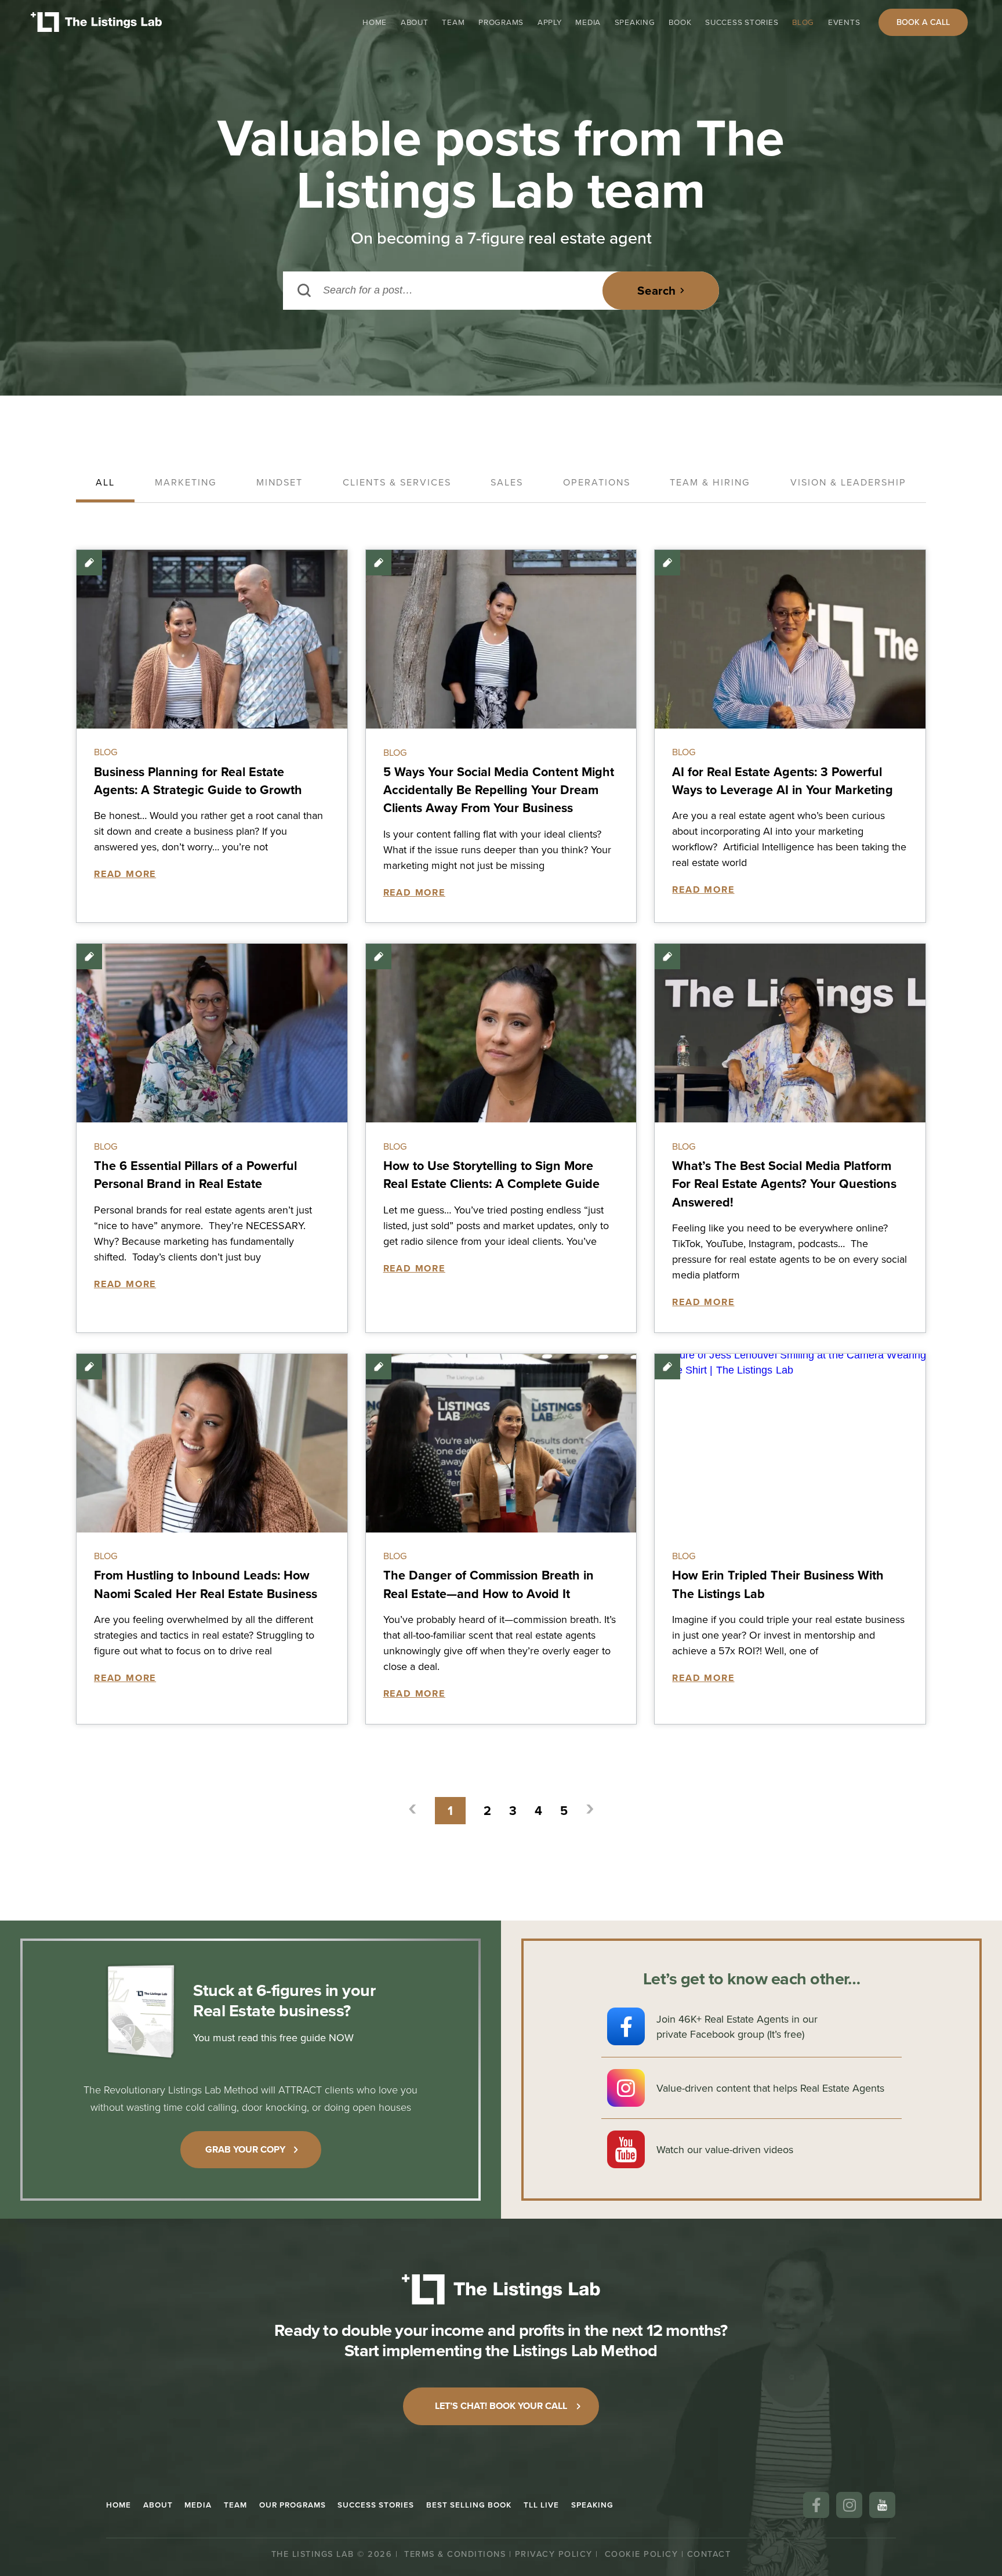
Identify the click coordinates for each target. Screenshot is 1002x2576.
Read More (125, 874)
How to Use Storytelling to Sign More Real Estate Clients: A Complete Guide (491, 1175)
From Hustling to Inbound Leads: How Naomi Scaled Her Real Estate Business (206, 1584)
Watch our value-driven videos (725, 2149)
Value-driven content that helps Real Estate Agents (770, 2088)
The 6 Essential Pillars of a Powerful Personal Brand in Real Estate (195, 1175)
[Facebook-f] (816, 2505)
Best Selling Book (469, 2505)
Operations (597, 482)
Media (588, 22)
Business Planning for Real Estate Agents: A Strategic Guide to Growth (198, 781)
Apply (550, 22)
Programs (501, 22)
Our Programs (293, 2505)
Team (453, 22)
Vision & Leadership (848, 482)
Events (844, 22)
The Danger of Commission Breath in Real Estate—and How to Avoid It (489, 1584)
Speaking (635, 22)
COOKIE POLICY (642, 2554)
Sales (507, 482)
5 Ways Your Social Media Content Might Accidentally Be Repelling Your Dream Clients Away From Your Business (499, 790)
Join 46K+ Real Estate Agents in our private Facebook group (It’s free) (737, 2026)
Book (680, 22)
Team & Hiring (710, 482)
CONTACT (709, 2554)
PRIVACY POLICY (554, 2554)
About (415, 22)
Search (656, 291)
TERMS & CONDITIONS (455, 2554)
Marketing (186, 482)
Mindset (279, 482)
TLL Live (541, 2505)
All (105, 482)
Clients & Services (397, 482)
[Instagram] (849, 2505)
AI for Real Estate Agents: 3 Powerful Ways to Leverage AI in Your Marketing (783, 781)
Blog (803, 22)
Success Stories (742, 22)
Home (375, 22)
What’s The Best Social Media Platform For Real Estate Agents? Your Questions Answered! (784, 1184)
